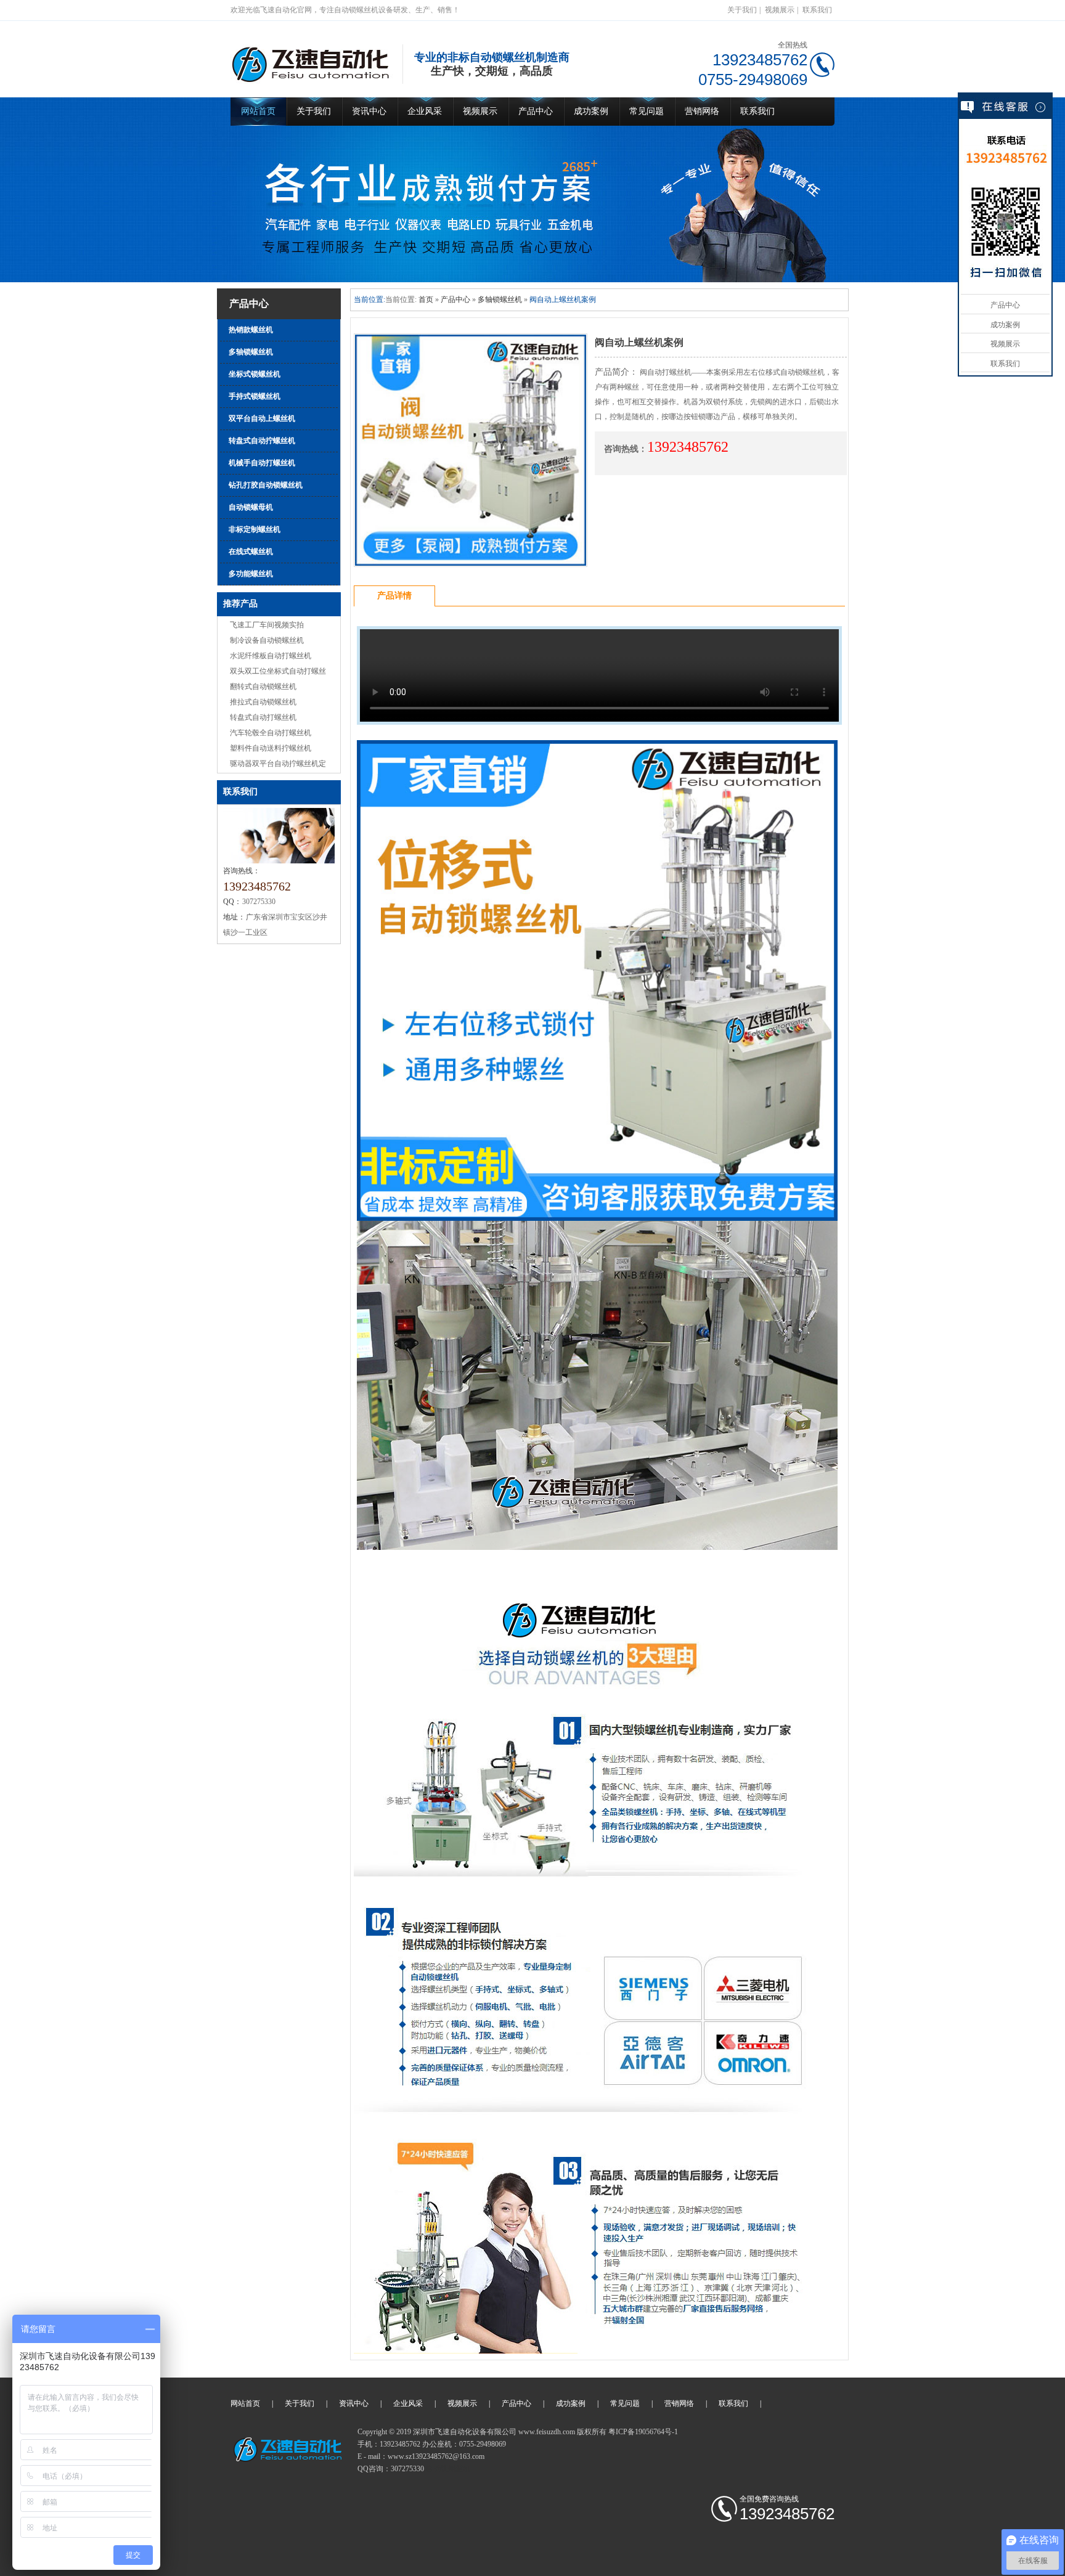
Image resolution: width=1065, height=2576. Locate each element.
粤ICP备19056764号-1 (643, 2432)
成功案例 (591, 111)
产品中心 (536, 111)
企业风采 (425, 111)
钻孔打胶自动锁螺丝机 (266, 485)
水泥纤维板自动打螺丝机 (271, 656)
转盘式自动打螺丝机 (263, 717)
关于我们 (742, 10)
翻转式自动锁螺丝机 (263, 687)
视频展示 (780, 10)
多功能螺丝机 (251, 574)
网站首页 (258, 111)
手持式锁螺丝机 (255, 396)
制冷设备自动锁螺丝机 (267, 640)
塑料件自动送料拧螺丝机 (271, 748)
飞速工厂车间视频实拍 (267, 625)
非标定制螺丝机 (255, 529)
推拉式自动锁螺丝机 (263, 702)
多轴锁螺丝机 (251, 352)
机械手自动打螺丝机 (262, 463)
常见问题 (647, 111)
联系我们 (817, 10)
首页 (426, 300)
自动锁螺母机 (251, 507)
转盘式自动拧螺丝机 (262, 441)
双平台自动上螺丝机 (262, 418)
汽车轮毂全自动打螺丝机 (271, 733)
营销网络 (702, 111)
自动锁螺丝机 (448, 2469)
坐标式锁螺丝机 (255, 374)
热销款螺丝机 (251, 330)
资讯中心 (369, 111)
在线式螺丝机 (251, 552)
